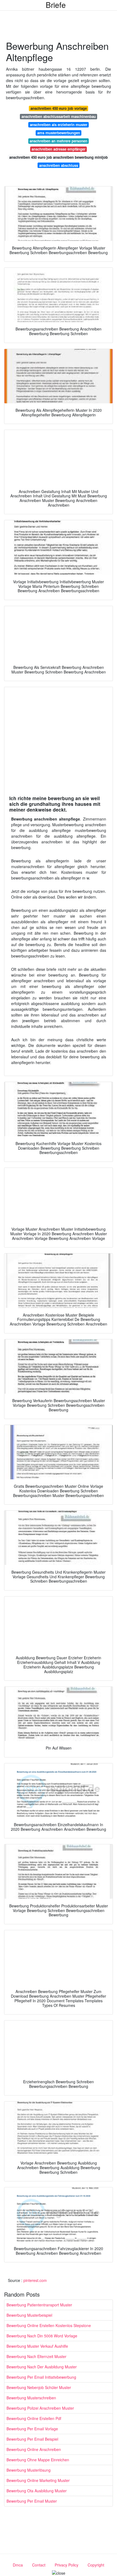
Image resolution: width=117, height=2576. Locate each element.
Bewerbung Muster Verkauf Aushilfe (37, 2346)
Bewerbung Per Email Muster (32, 2501)
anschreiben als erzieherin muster (59, 125)
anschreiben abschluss (59, 165)
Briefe (56, 5)
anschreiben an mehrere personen (59, 141)
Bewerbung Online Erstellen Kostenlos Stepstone (49, 2325)
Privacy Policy (67, 2565)
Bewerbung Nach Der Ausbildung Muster (42, 2367)
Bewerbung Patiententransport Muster (39, 2305)
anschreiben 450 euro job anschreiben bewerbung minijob (59, 157)
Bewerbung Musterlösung (29, 2470)
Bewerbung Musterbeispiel (29, 2315)
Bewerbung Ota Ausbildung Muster (37, 2491)
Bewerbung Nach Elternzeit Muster (36, 2356)
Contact (39, 2565)
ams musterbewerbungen (59, 133)
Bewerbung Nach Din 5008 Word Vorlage (42, 2336)
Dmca (18, 2565)
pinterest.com (35, 2280)
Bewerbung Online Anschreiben (34, 2449)
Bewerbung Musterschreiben (31, 2398)
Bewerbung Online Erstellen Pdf (34, 2418)
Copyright (96, 2565)
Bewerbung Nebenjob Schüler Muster (39, 2387)
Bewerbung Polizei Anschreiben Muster (40, 2408)
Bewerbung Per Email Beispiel (32, 2439)
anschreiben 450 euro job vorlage (59, 108)
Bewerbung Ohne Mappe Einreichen (38, 2460)
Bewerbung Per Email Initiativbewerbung (41, 2377)
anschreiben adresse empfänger (59, 149)
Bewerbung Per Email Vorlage (32, 2429)
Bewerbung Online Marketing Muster (38, 2480)
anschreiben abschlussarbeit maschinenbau (59, 116)
